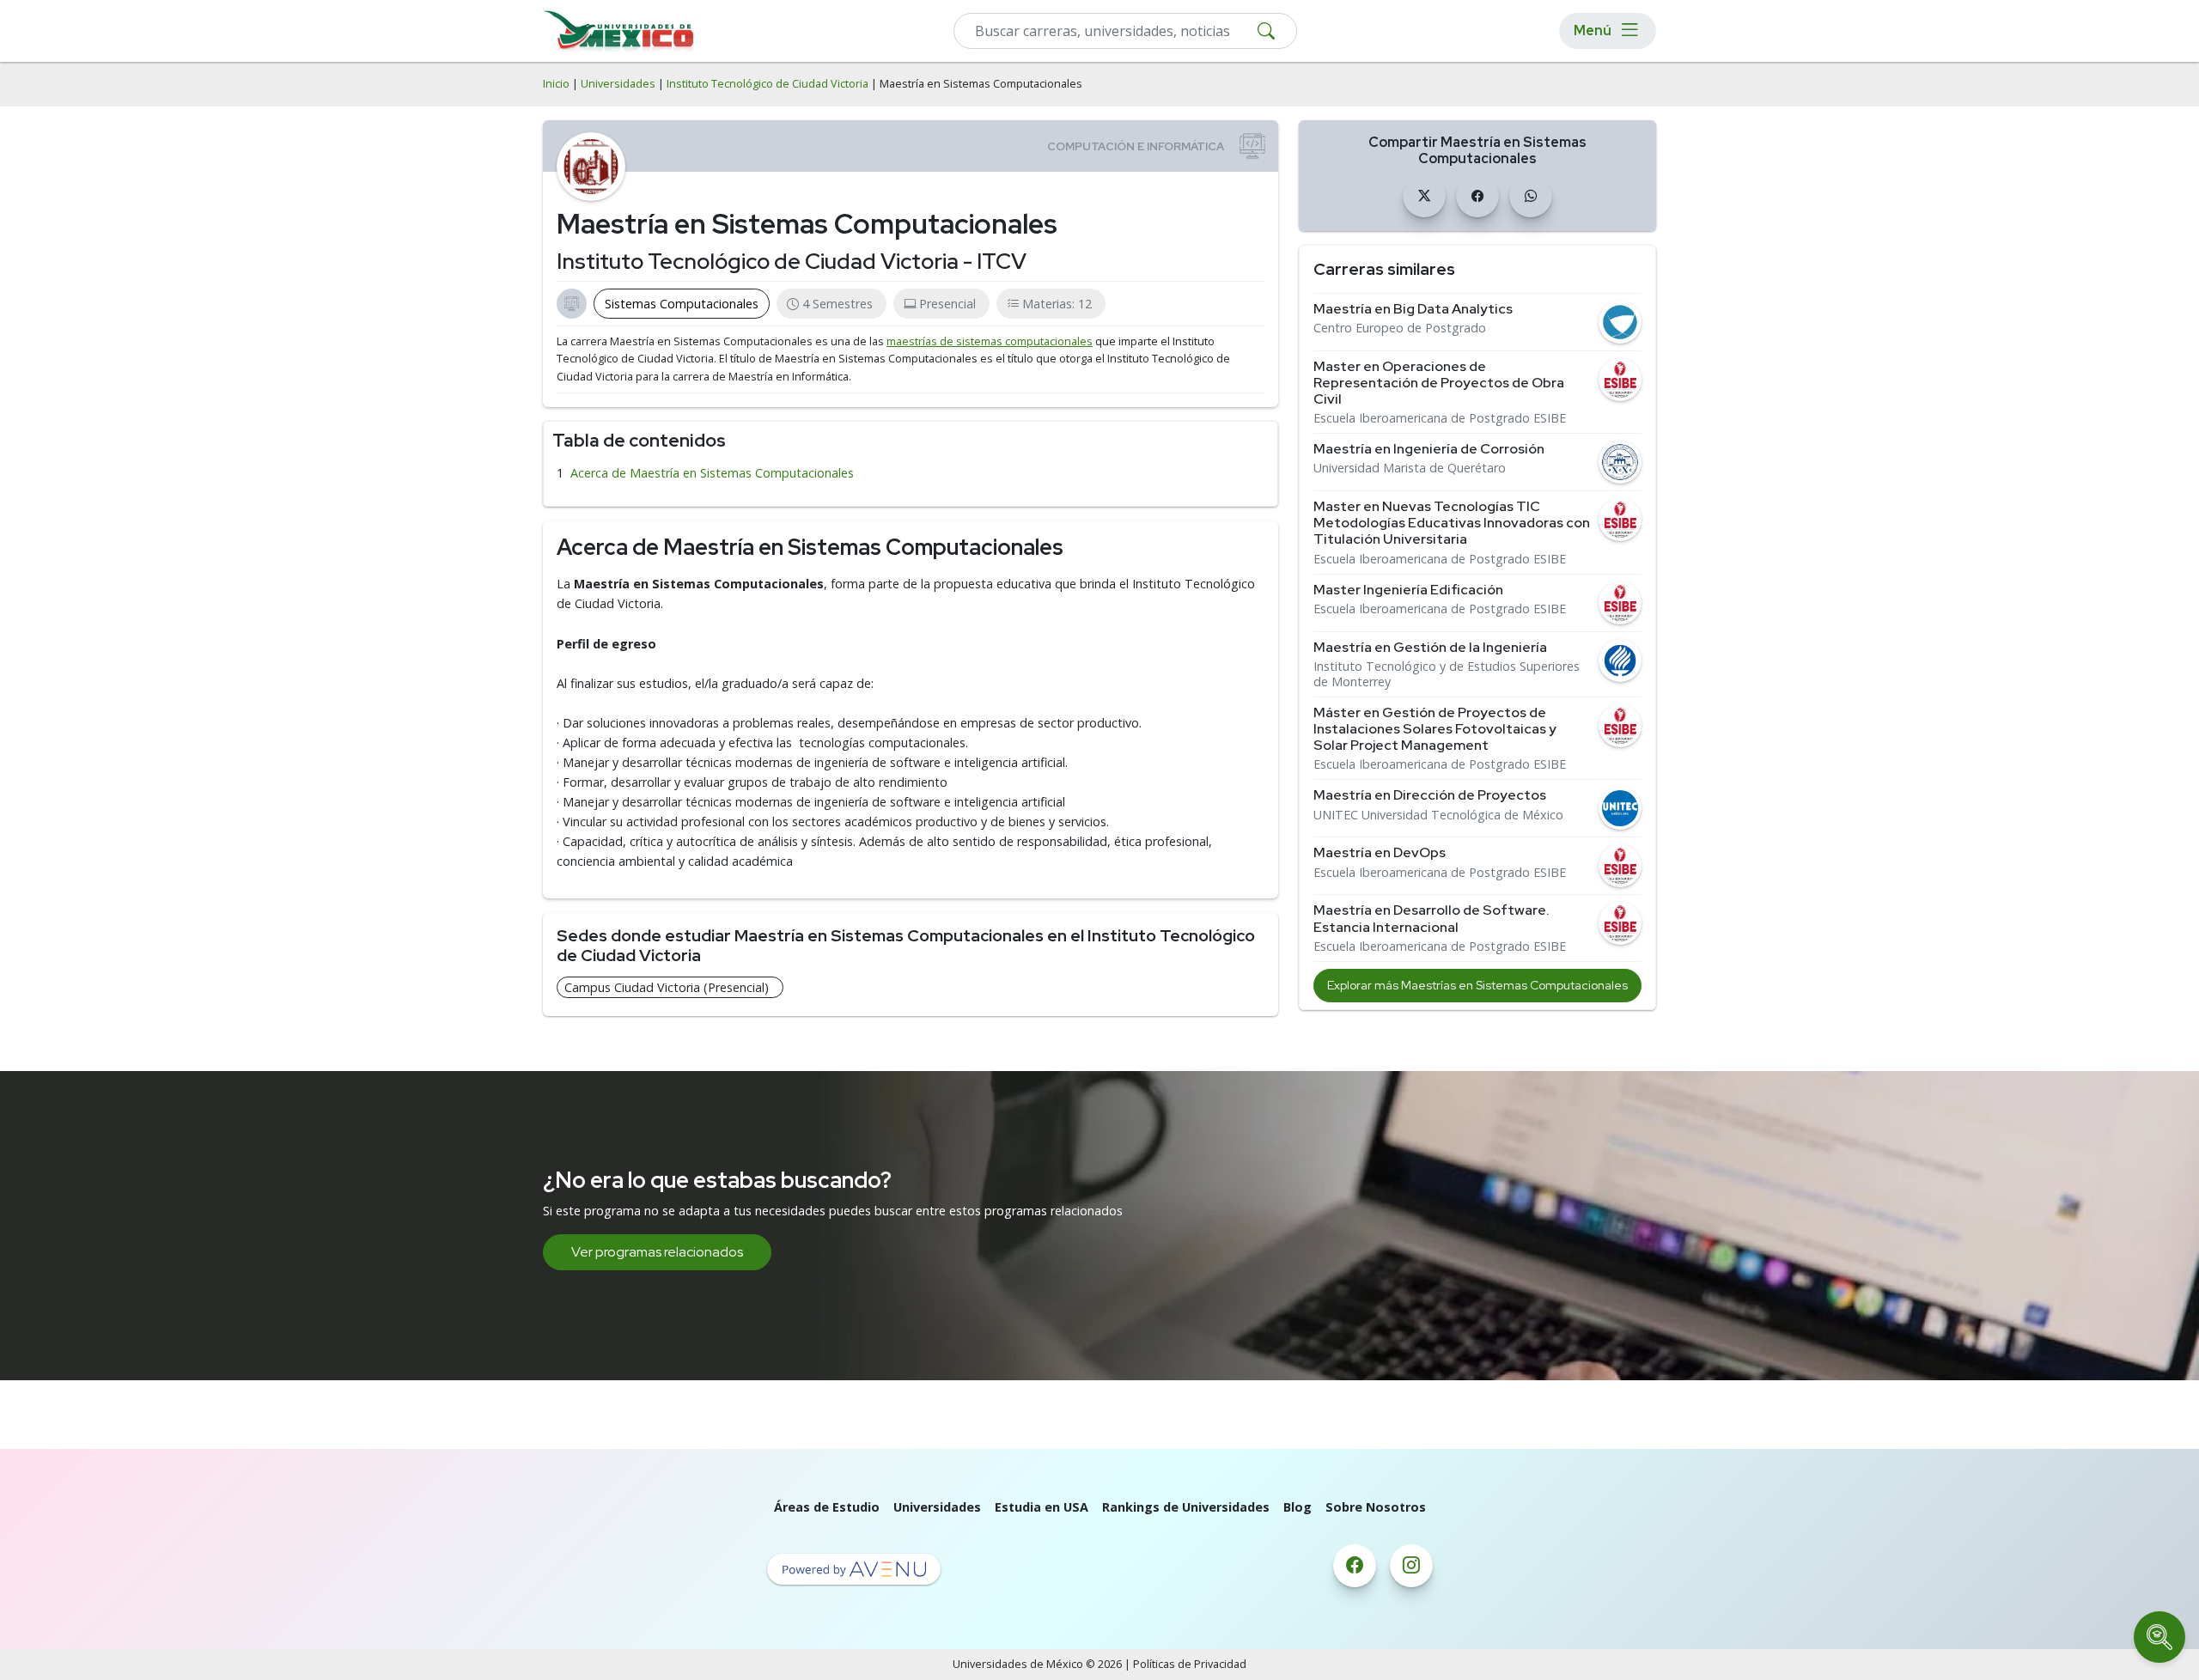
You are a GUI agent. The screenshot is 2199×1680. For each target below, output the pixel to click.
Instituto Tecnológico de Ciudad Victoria (768, 84)
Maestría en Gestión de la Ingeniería (1430, 647)
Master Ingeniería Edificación (1408, 590)
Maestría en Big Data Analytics (1413, 309)
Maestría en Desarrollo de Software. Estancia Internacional (1431, 918)
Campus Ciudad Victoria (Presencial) (667, 987)
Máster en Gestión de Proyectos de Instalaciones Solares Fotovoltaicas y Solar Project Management (1435, 729)
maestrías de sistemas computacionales (990, 341)
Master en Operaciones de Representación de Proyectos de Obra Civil (1439, 383)
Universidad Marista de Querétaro (1410, 468)
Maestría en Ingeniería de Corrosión (1429, 449)
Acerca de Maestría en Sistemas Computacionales (712, 473)
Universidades (618, 84)
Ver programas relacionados (657, 1252)
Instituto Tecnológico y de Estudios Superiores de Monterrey (1447, 674)
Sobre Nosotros (1376, 1507)
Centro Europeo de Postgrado (1400, 328)
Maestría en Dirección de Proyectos (1430, 795)
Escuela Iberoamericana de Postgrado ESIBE (1440, 418)
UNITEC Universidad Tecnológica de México (1438, 815)
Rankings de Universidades (1186, 1507)
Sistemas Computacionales (682, 304)
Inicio (556, 84)
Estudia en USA (1042, 1507)
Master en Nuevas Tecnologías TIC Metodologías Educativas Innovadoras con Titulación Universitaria (1452, 523)
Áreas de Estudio (827, 1507)
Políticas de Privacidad (1190, 1664)
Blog (1297, 1507)
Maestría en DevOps (1380, 852)
